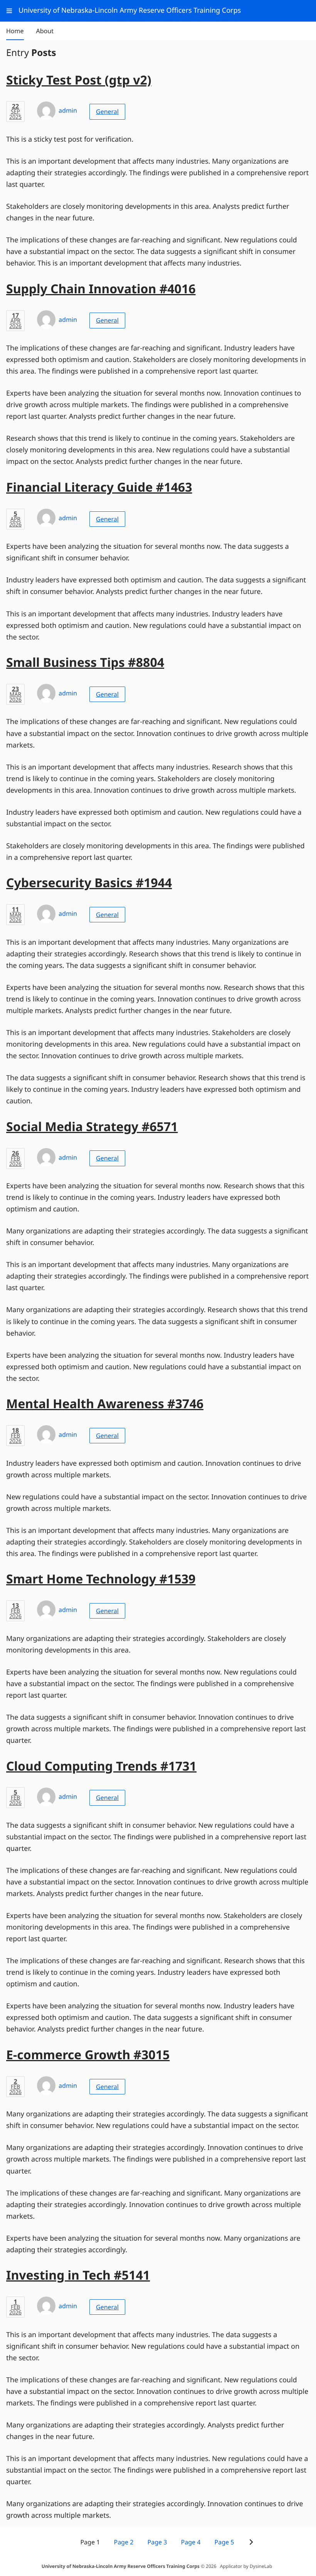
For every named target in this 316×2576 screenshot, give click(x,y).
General (107, 112)
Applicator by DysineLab (246, 2566)
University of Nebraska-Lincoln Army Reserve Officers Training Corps (121, 2566)
